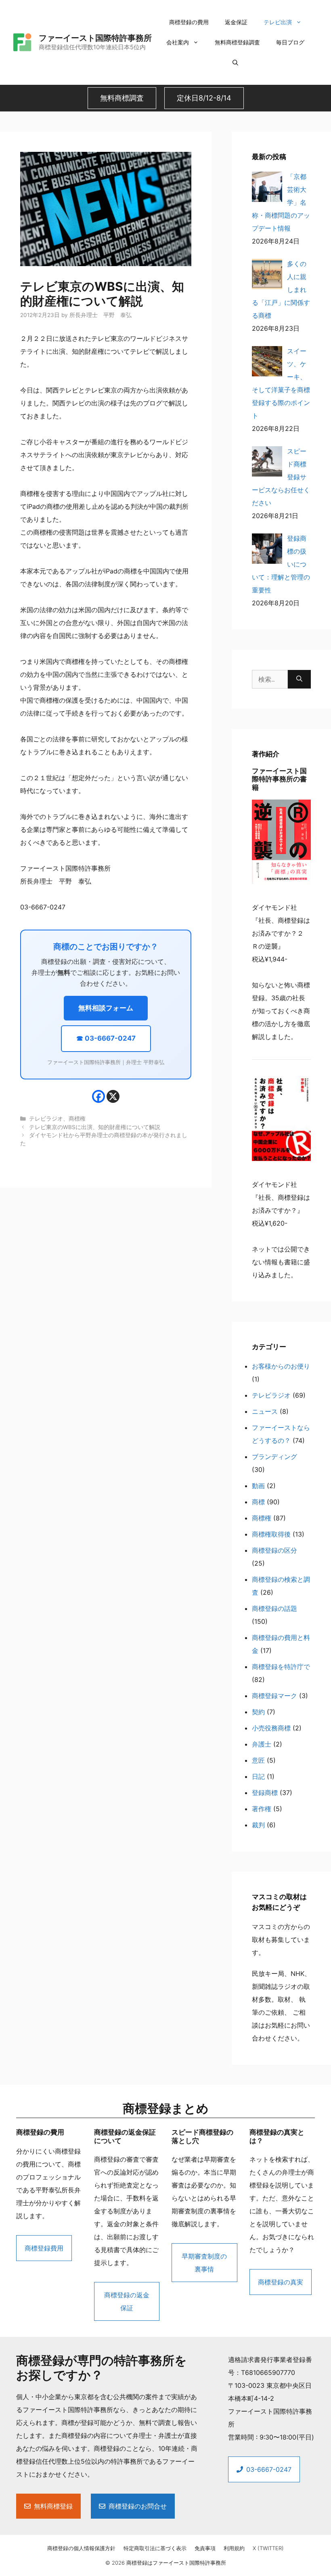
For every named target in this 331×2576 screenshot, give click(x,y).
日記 (258, 1776)
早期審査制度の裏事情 (204, 2263)
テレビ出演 (278, 22)
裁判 (258, 1825)
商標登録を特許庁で (281, 1667)
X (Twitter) (268, 2548)
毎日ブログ (290, 42)
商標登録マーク (274, 1696)
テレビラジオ (46, 1119)
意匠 (258, 1760)
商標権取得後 (271, 1534)
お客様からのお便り (281, 1366)
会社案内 (178, 42)
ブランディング (274, 1457)
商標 (258, 1502)
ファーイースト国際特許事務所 (95, 38)
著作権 (262, 1809)
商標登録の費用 (189, 22)
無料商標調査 (122, 98)
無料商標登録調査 (237, 42)
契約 (258, 1712)
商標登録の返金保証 (127, 2301)
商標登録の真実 (281, 2282)
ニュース (265, 1411)
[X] (113, 1096)
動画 (258, 1486)
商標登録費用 (44, 2248)
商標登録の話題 (274, 1608)
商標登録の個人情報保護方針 (81, 2548)
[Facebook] (98, 1096)
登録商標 (265, 1793)
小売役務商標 (271, 1728)
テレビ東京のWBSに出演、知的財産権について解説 (95, 1127)
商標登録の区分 (274, 1550)
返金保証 (236, 22)
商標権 (77, 1119)
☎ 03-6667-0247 (106, 1038)
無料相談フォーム (106, 1008)
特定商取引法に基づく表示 (155, 2548)
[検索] (299, 679)
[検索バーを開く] (235, 63)
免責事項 (205, 2548)
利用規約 (234, 2548)
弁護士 (262, 1744)
